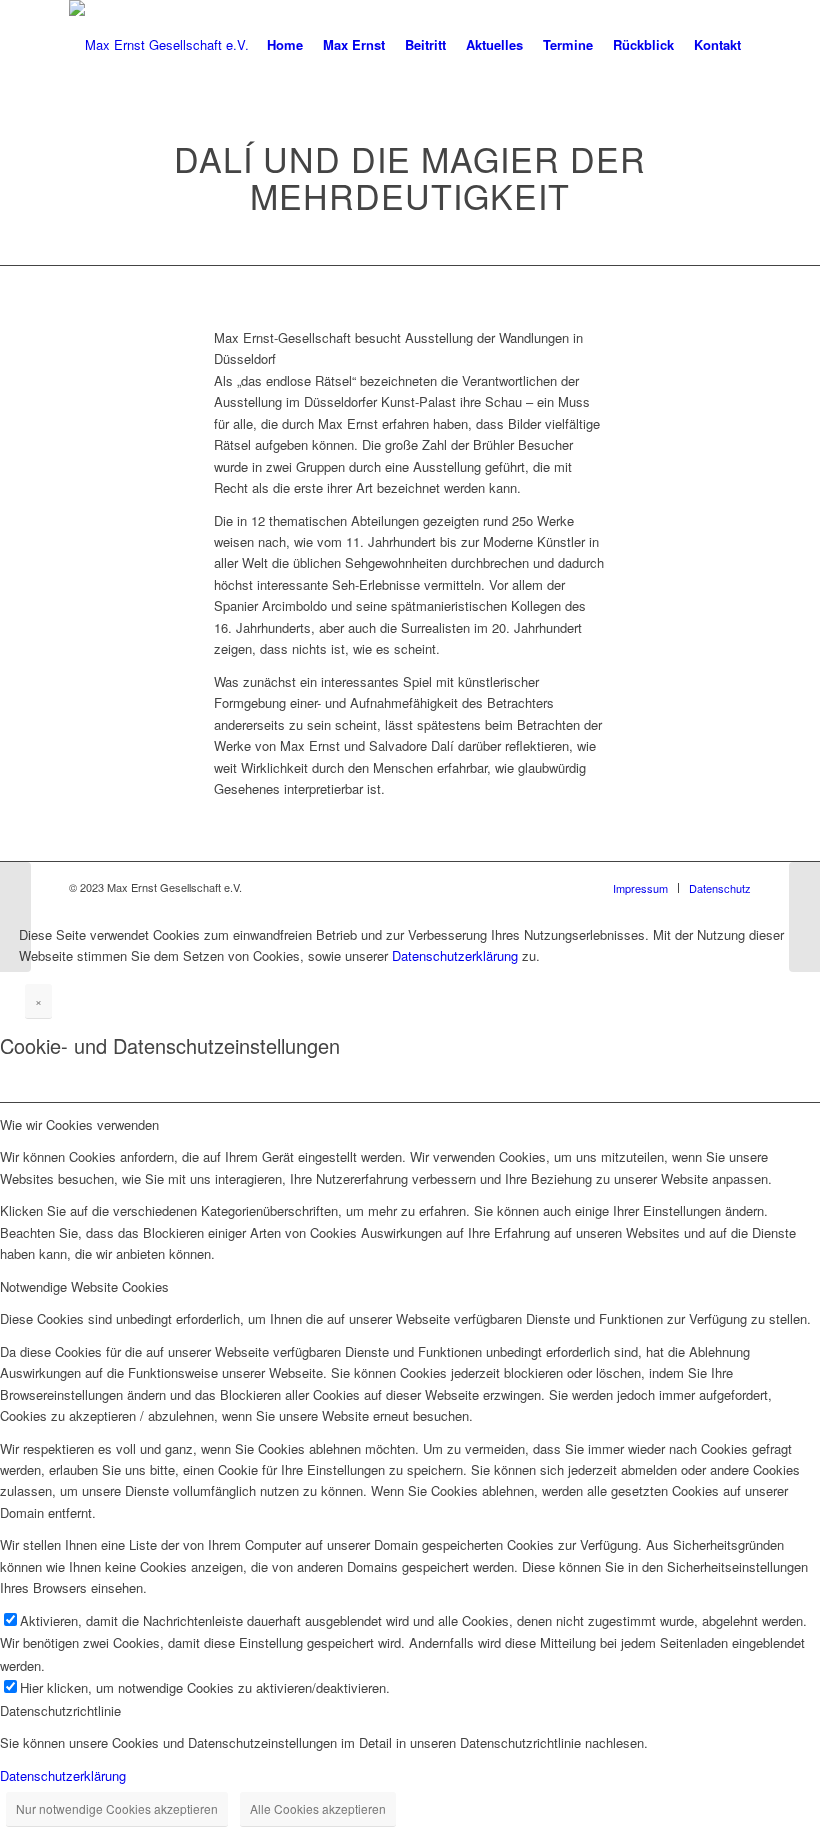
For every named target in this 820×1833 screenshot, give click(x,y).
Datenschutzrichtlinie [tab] (60, 1710)
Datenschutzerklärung (455, 955)
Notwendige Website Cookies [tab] (84, 1286)
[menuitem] (285, 45)
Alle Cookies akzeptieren (318, 1808)
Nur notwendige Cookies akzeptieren (117, 1808)
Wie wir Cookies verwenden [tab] (79, 1124)
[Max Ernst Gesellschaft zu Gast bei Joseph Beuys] (15, 917)
